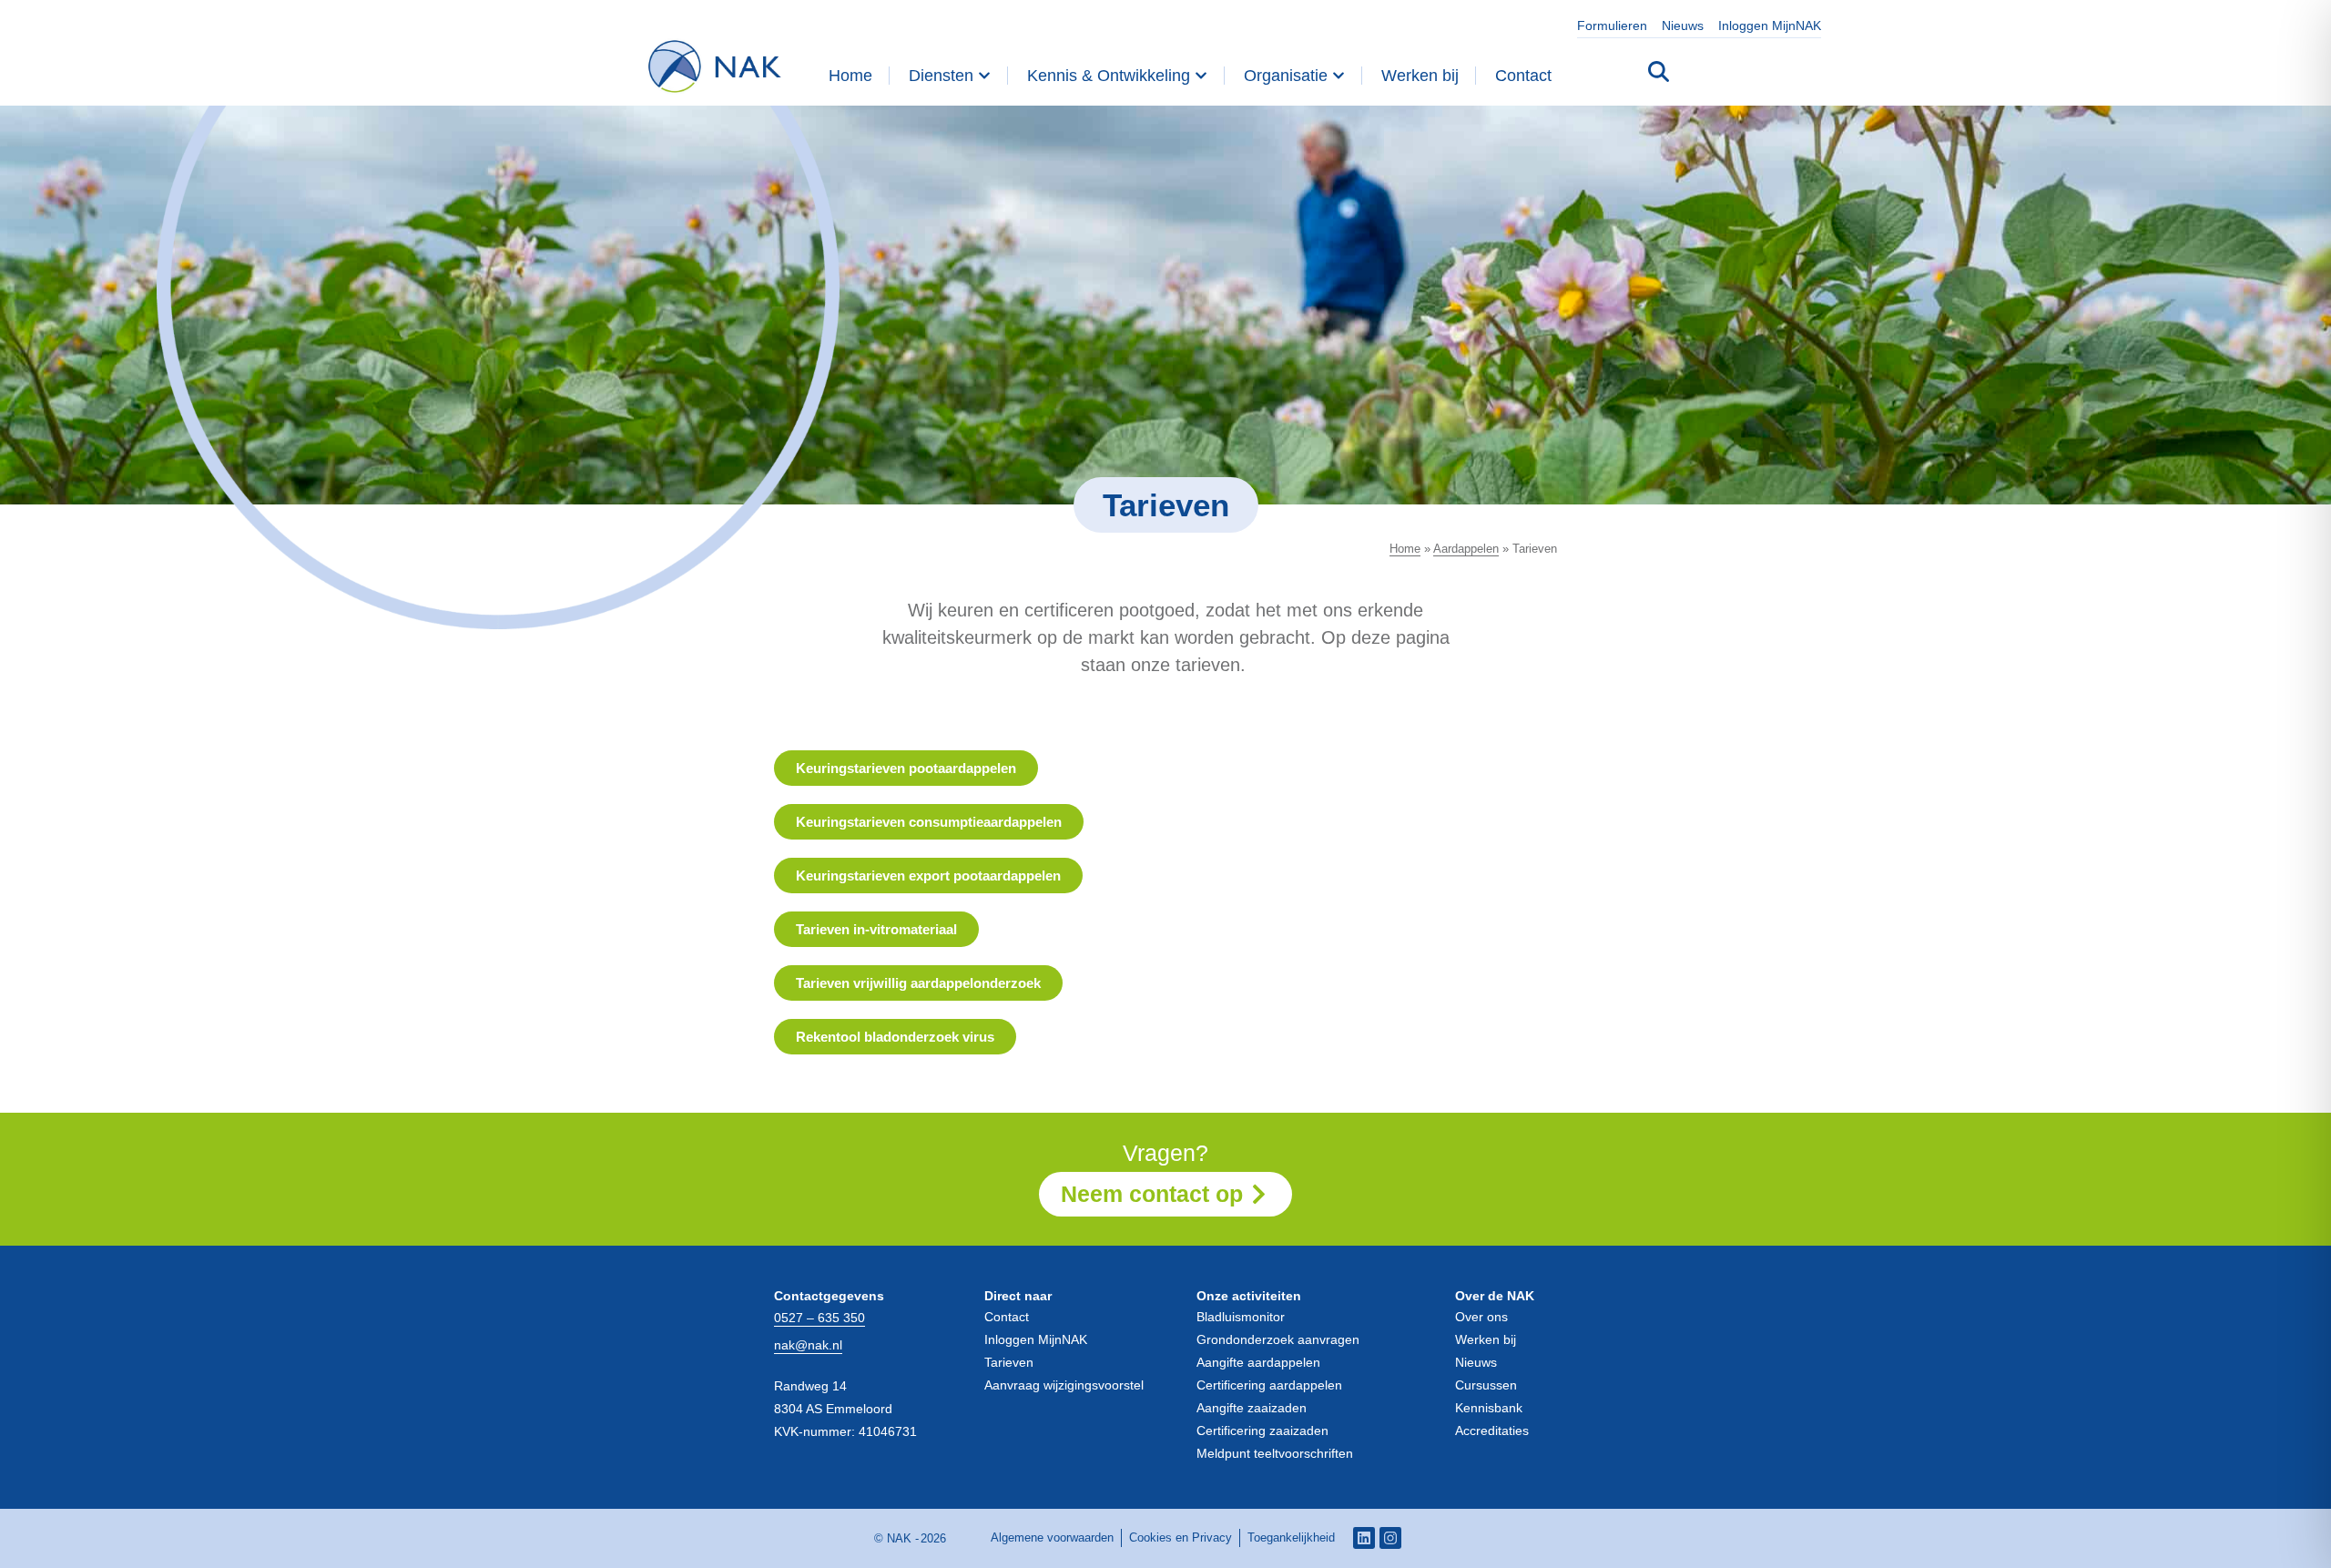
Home (1405, 549)
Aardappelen (1466, 549)
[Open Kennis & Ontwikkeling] (1201, 76)
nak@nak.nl (808, 1345)
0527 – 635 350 (819, 1318)
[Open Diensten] (984, 76)
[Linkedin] (1364, 1538)
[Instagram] (1390, 1538)
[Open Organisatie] (1339, 76)
